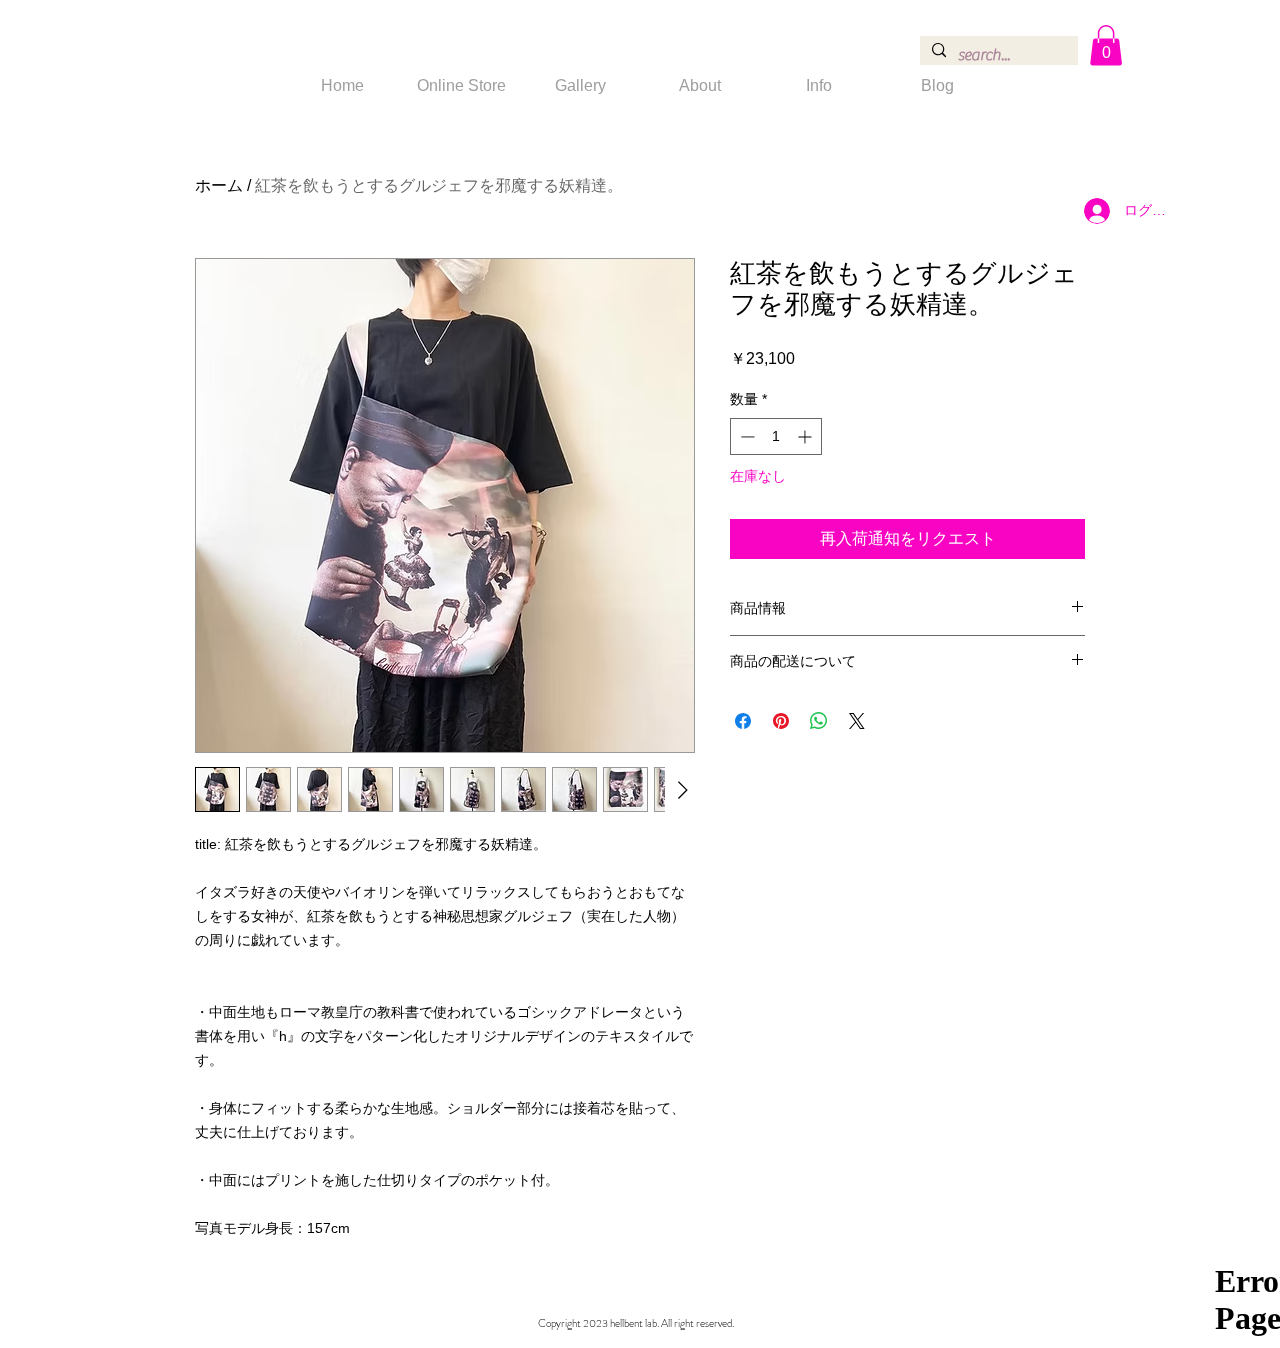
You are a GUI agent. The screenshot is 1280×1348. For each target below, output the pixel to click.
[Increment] (806, 436)
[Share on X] (857, 721)
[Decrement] (745, 436)
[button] (1106, 45)
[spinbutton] (776, 436)
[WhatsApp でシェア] (819, 721)
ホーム (219, 185)
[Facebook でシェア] (743, 721)
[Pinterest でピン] (781, 721)
